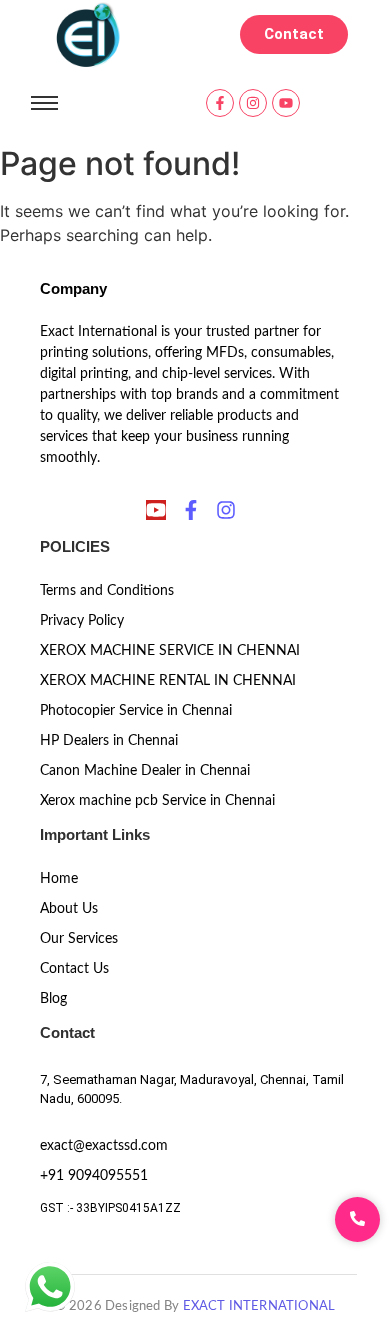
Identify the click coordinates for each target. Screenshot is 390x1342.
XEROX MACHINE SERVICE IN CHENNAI (170, 651)
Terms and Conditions (107, 591)
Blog (53, 999)
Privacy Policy (82, 621)
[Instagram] (253, 103)
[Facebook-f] (220, 103)
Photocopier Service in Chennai (136, 711)
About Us (69, 909)
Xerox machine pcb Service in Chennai (157, 801)
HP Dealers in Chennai (109, 741)
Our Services (79, 939)
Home (59, 879)
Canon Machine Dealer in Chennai (145, 771)
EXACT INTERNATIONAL (259, 1306)
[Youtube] (286, 103)
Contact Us (74, 969)
